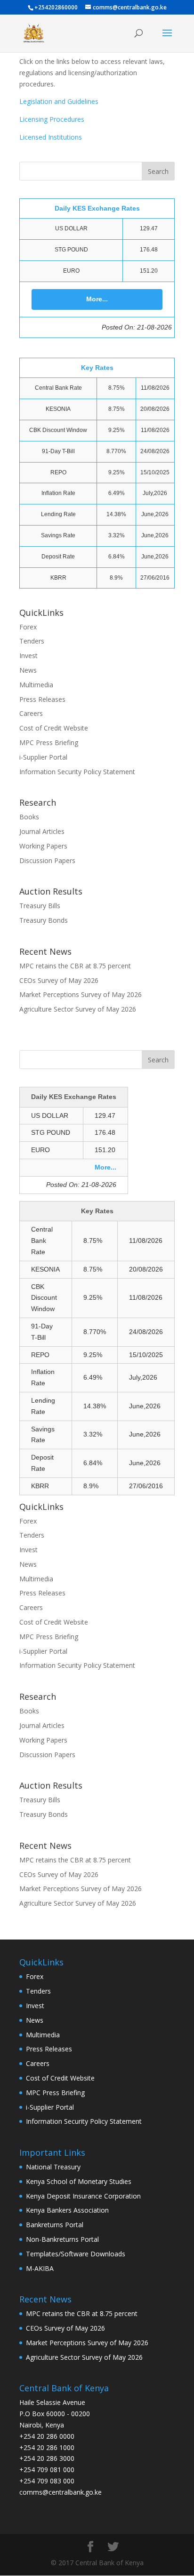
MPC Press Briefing (49, 742)
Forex (28, 627)
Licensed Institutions (51, 137)
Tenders (32, 641)
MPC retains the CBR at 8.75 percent (75, 966)
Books (29, 817)
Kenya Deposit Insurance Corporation (83, 2196)
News (28, 670)
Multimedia (36, 685)
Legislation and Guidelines (59, 101)
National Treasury (53, 2167)
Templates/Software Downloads (76, 2254)
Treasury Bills (40, 906)
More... (97, 299)
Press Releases (42, 699)
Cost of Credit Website (54, 728)
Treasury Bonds (44, 920)
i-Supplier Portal (43, 757)
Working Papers (43, 846)
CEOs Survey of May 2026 (59, 980)
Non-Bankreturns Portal (62, 2239)
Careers (31, 713)
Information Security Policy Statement (77, 772)
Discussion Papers (47, 860)
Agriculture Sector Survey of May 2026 (78, 1009)
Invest (28, 656)
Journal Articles (42, 831)
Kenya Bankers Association (67, 2210)
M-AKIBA (40, 2268)
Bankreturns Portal (55, 2225)
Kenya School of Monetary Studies (79, 2181)
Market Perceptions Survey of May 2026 (81, 994)
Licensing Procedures (52, 119)
